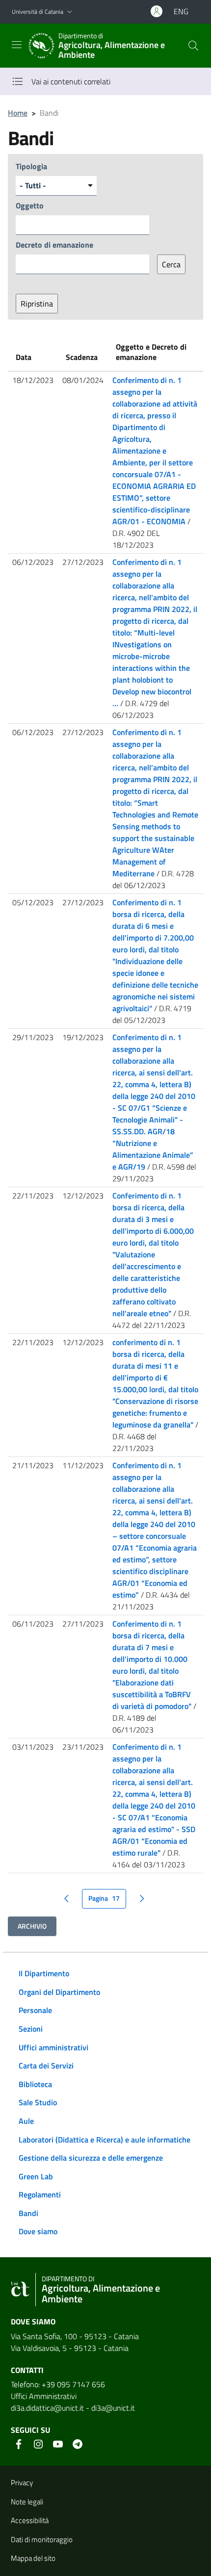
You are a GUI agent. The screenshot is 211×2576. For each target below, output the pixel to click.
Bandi (28, 2213)
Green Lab (36, 2176)
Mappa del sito (33, 2558)
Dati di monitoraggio (42, 2539)
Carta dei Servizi (46, 2066)
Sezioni (31, 2029)
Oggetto (30, 205)
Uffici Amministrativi (44, 2396)
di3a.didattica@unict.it (47, 2408)
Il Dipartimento (44, 1973)
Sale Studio (38, 2102)
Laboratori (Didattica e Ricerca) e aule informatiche (105, 2140)
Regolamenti (40, 2194)
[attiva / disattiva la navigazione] (17, 45)
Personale (35, 2010)
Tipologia (31, 166)
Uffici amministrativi (53, 2047)
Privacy (22, 2483)
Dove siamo (38, 2231)
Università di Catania (38, 12)
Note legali (27, 2502)
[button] (70, 12)
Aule (26, 2121)
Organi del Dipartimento (59, 1992)
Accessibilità (30, 2520)
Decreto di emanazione (54, 245)
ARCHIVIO (32, 1926)
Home (18, 113)
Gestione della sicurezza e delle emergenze (91, 2158)
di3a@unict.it (113, 2408)
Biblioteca (35, 2084)
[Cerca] (193, 46)
